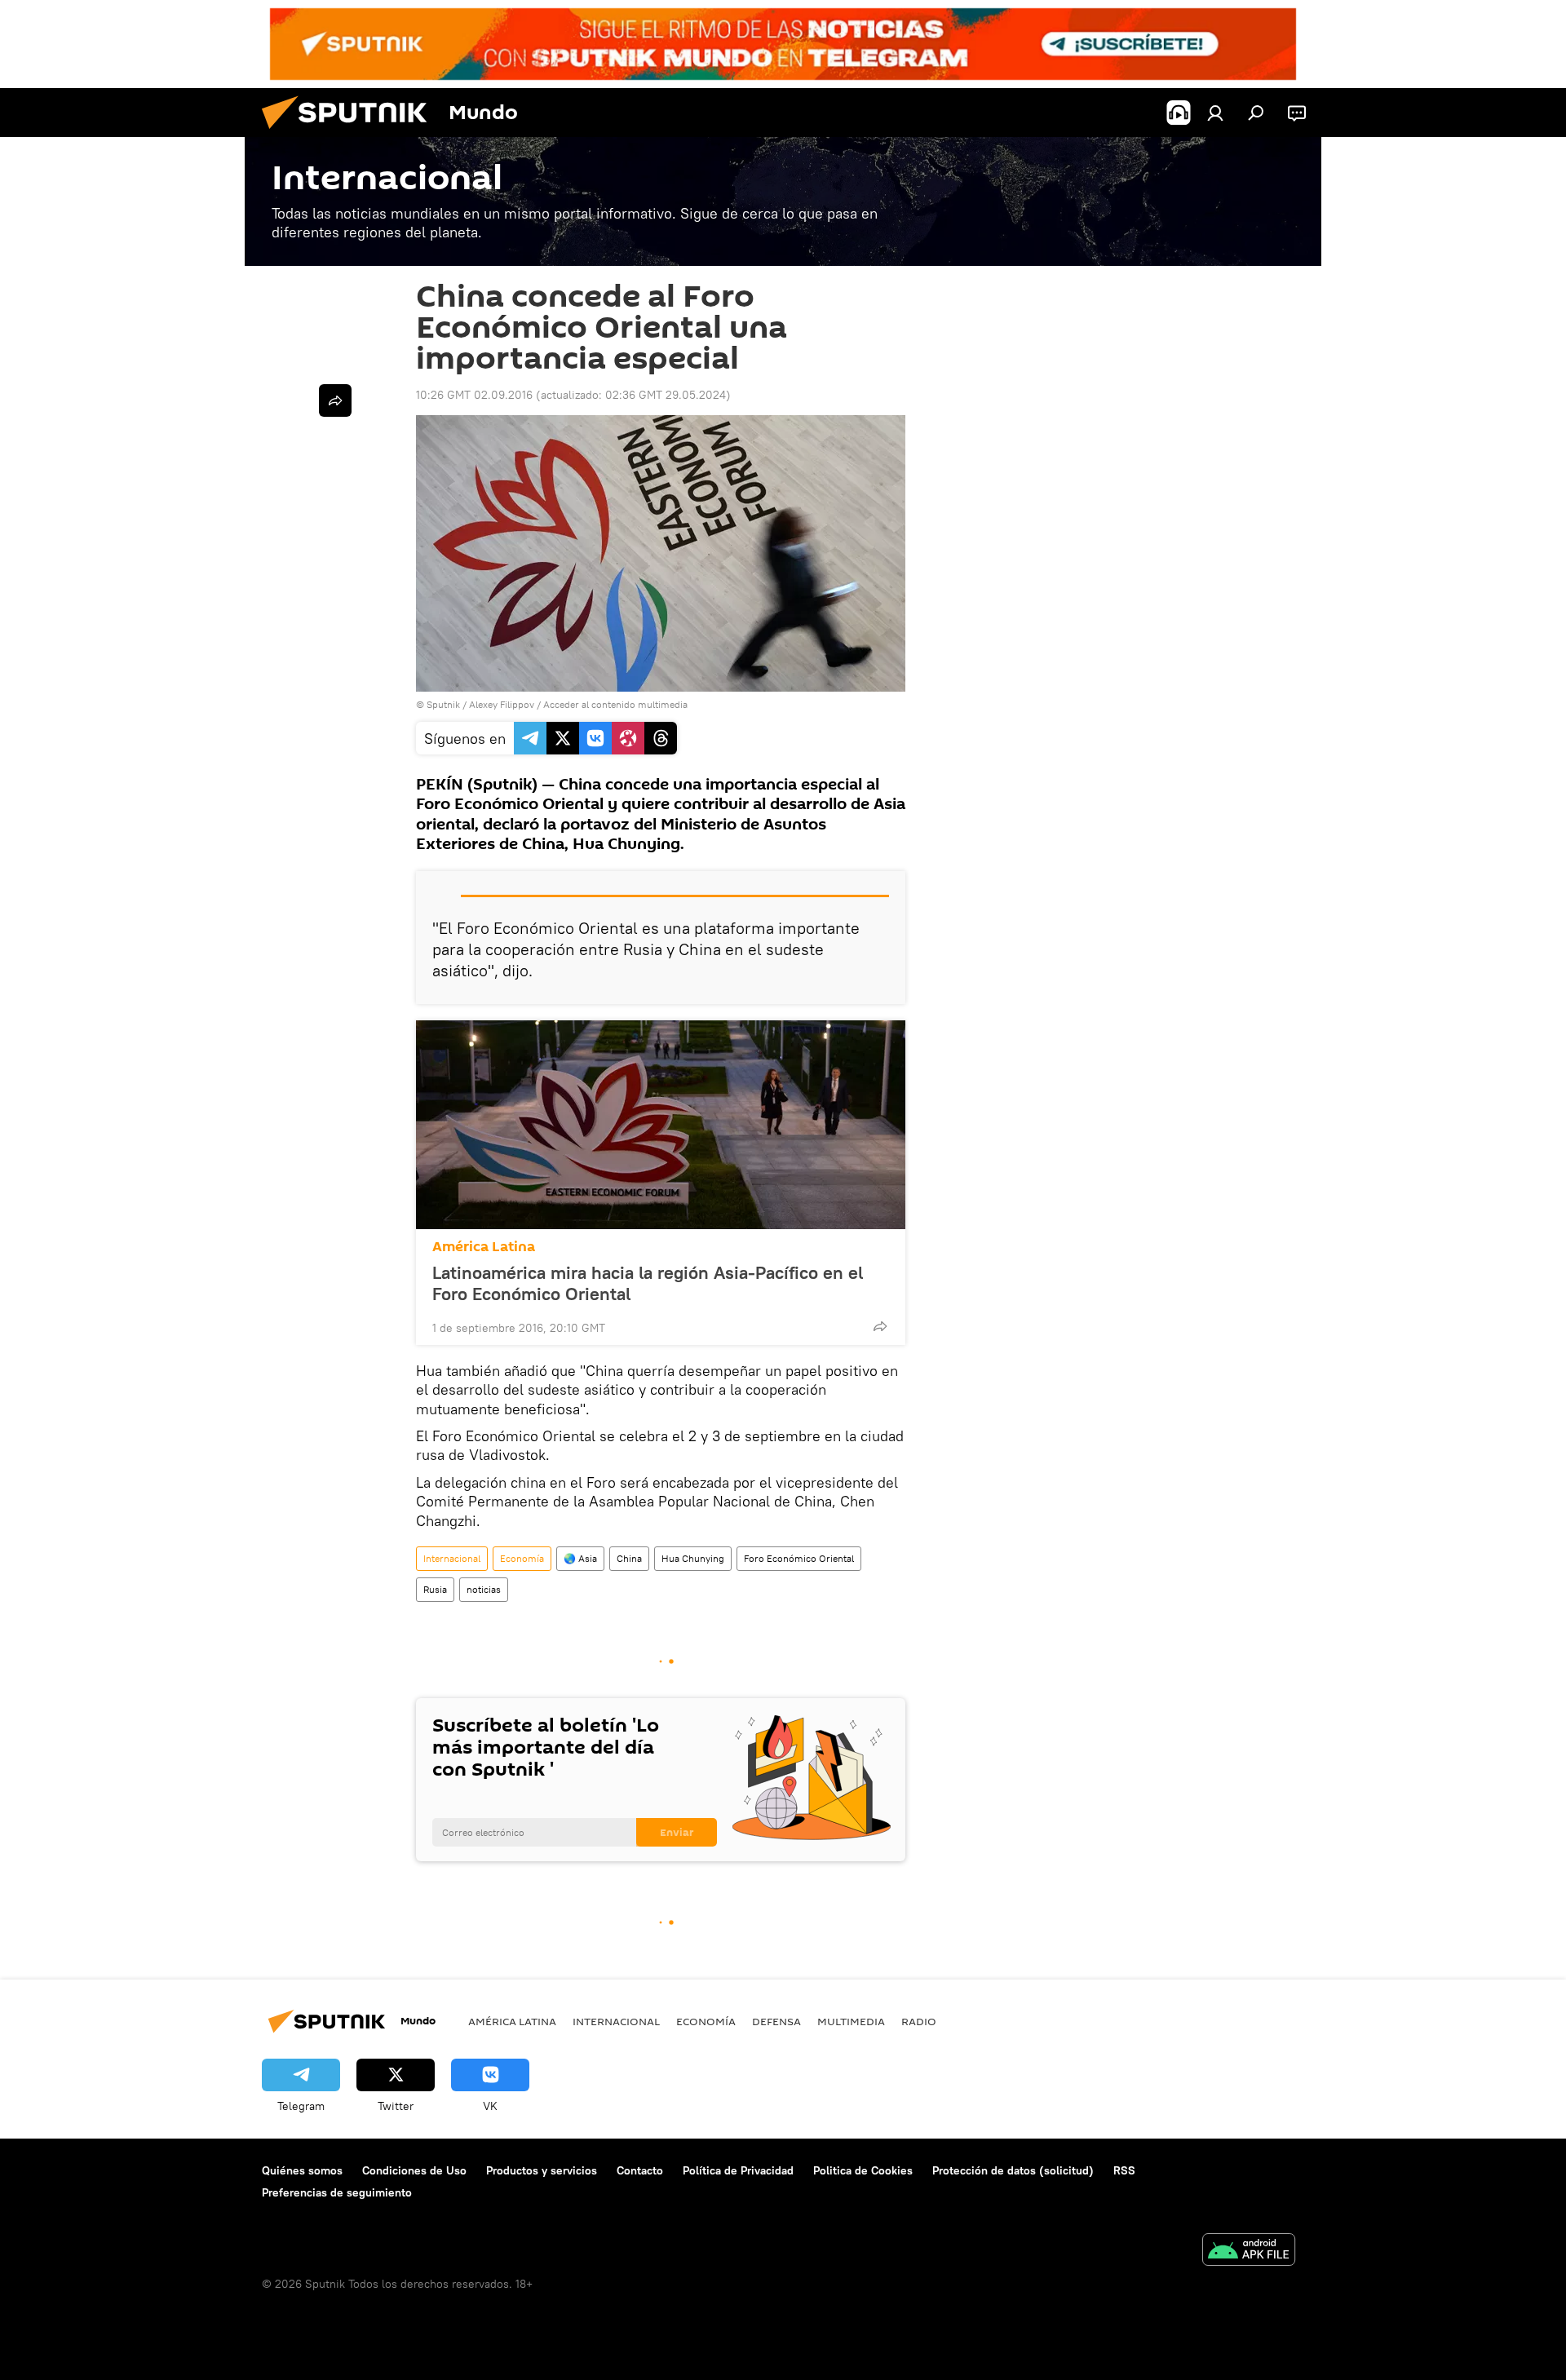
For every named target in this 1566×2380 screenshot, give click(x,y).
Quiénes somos (302, 2170)
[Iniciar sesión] (1215, 113)
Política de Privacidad (738, 2170)
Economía (522, 1558)
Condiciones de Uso (414, 2170)
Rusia (435, 1589)
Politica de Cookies (863, 2170)
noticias (484, 1589)
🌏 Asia (580, 1558)
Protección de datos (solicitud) (1013, 2170)
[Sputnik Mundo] (351, 133)
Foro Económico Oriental (799, 1558)
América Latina (484, 1247)
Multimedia (851, 2021)
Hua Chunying (693, 1558)
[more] (880, 1326)
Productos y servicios (542, 2170)
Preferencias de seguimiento (337, 2192)
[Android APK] (1249, 2252)
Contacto (640, 2170)
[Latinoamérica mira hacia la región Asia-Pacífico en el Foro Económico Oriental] (661, 1125)
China (629, 1558)
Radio (919, 2021)
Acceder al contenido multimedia (615, 704)
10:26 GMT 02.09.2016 (474, 395)
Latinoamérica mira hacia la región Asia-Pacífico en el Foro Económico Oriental (648, 1283)
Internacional (452, 1558)
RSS (1124, 2170)
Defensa (776, 2021)
